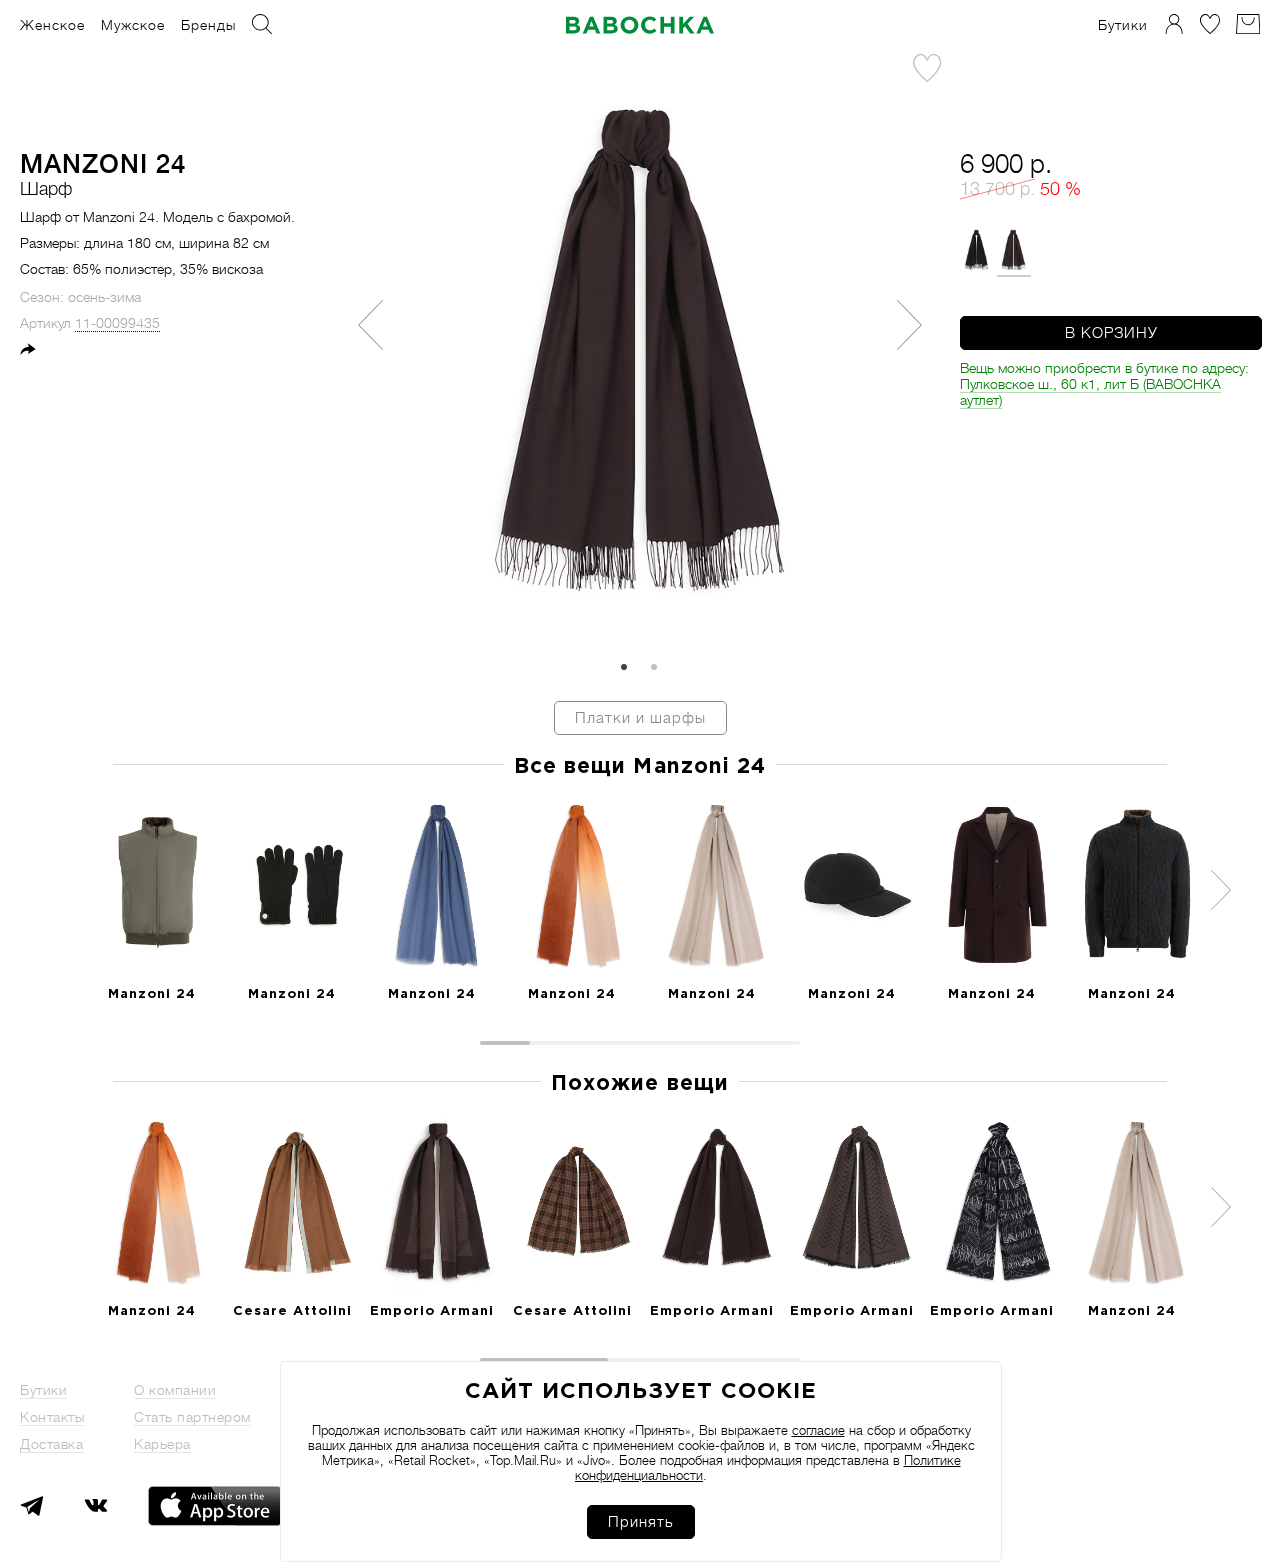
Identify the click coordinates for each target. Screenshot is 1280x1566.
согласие (818, 1430)
